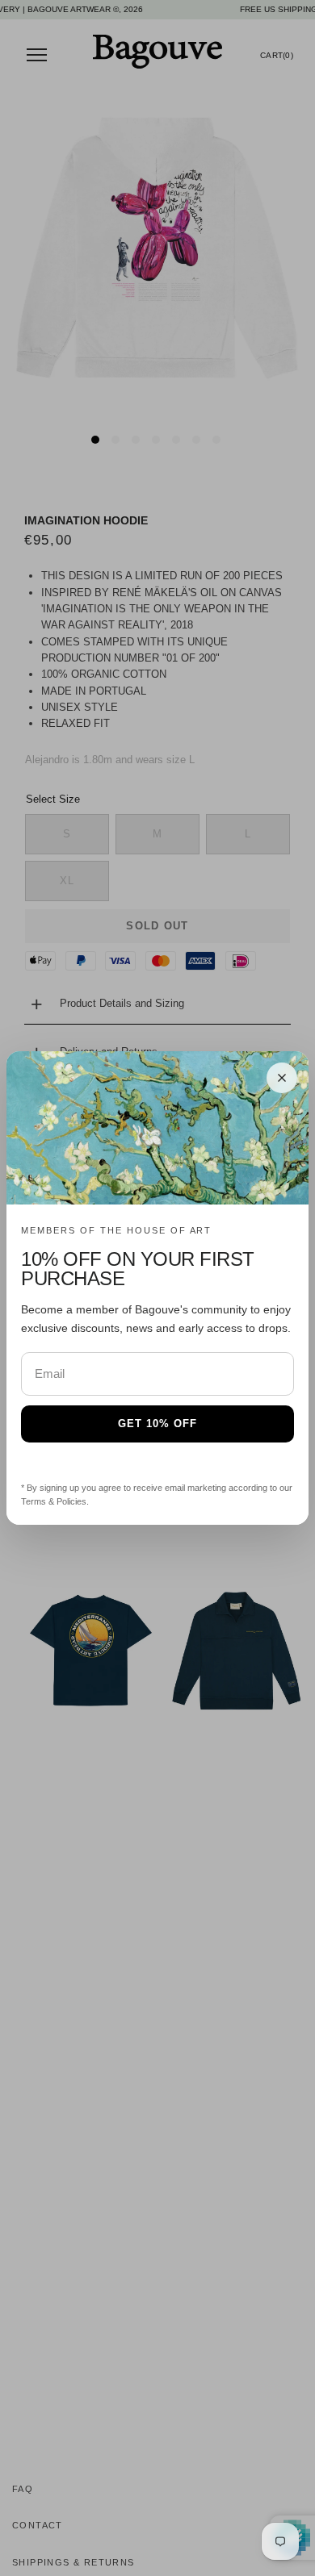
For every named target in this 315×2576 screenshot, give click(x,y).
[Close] (282, 1078)
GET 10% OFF (157, 1424)
